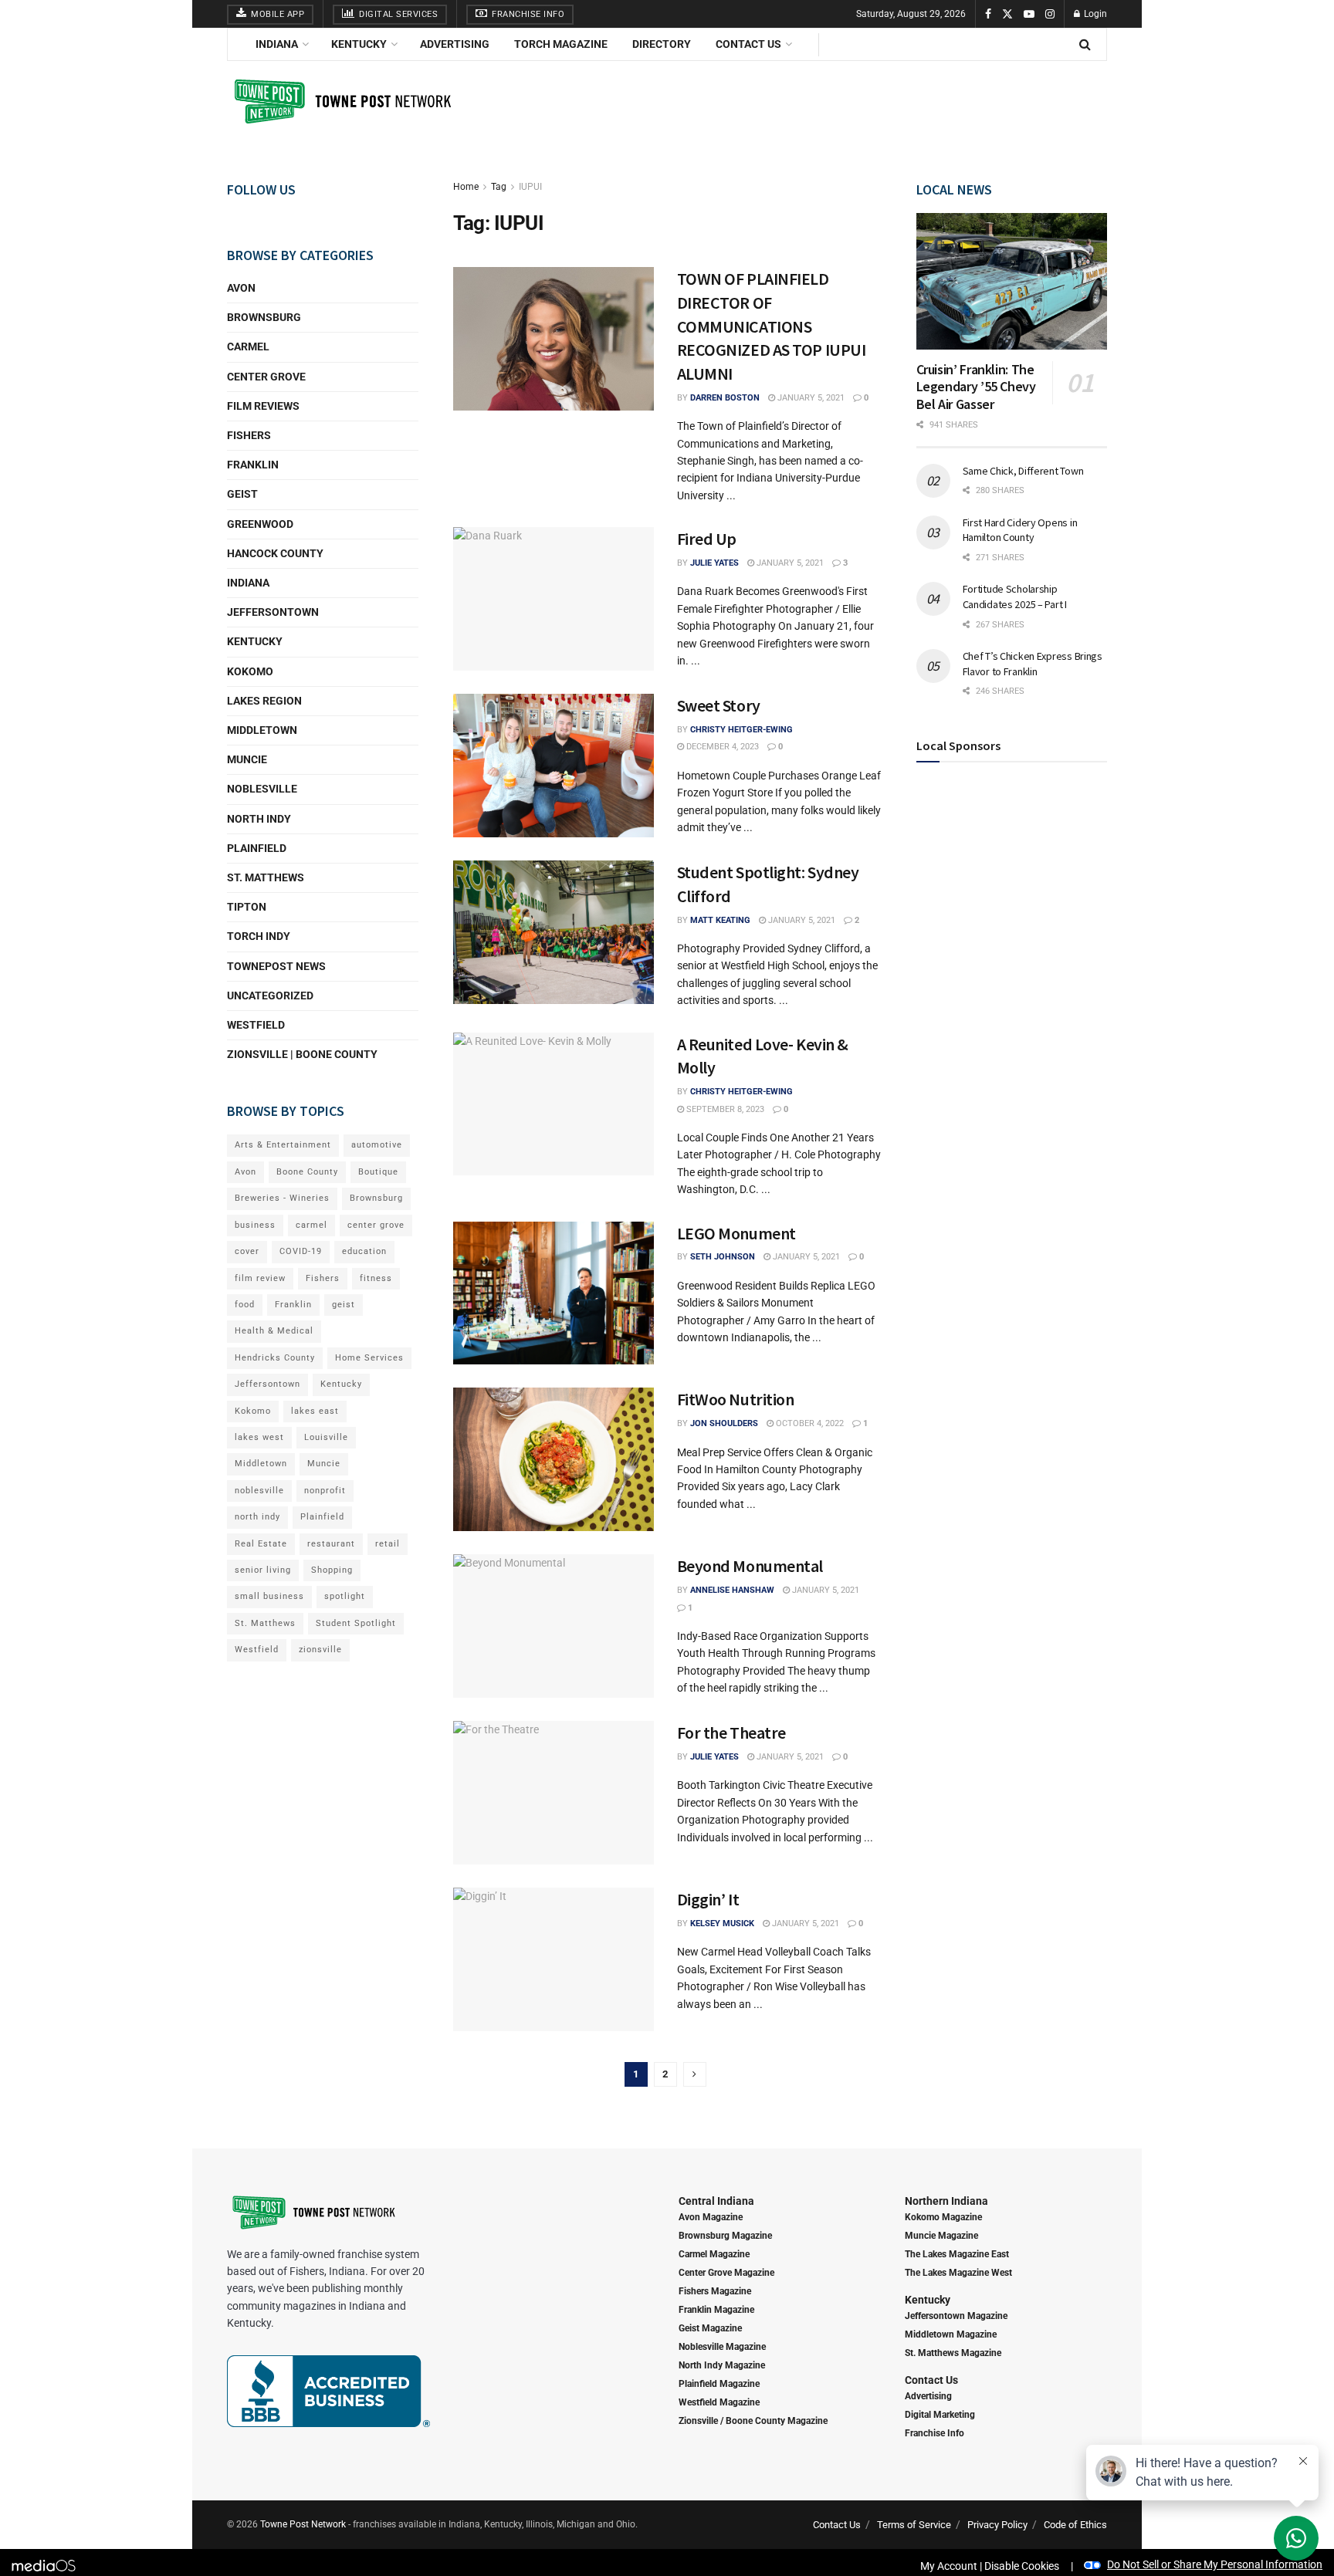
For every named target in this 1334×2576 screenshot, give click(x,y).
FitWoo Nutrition (736, 1399)
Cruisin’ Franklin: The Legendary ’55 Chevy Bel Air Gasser (976, 387)
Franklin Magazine (716, 2310)
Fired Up (708, 539)
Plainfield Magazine (719, 2384)
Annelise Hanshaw (732, 1590)
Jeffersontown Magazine (956, 2316)
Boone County (307, 1172)
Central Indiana (716, 2201)
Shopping (332, 1570)
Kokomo (250, 671)
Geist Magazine (710, 2328)
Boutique (378, 1172)
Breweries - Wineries (282, 1198)
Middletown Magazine (951, 2334)
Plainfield (257, 848)
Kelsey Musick (722, 1924)
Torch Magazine (561, 44)
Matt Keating (720, 920)
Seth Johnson (723, 1257)
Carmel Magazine (714, 2254)
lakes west (259, 1437)
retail (388, 1544)
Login (1094, 14)
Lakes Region (264, 701)
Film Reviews (263, 406)
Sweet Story (719, 705)
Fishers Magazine (715, 2291)
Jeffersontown (273, 612)
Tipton (247, 907)
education (364, 1251)
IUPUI (530, 187)
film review (260, 1278)
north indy (257, 1517)
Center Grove (266, 377)
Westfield (256, 1025)
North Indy (259, 819)
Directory (662, 44)
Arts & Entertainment (283, 1145)
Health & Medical (274, 1331)
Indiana (277, 44)
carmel (311, 1225)
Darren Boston (725, 398)
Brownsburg (264, 317)
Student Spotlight (356, 1623)
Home (466, 187)
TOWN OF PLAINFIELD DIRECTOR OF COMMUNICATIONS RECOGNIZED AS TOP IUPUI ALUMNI (772, 326)
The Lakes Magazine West (958, 2273)
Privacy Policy (997, 2525)
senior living (263, 1570)
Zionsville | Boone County (302, 1054)
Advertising (455, 44)
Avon (241, 288)
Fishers (249, 435)
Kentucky (359, 44)
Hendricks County (275, 1358)
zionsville (320, 1650)
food (245, 1305)
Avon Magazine (711, 2217)
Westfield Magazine (719, 2402)
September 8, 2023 (724, 1109)
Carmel (248, 347)
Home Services (369, 1358)
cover (247, 1251)
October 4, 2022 (809, 1423)
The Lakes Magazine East (957, 2254)
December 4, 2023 (721, 747)
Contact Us (748, 44)
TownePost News (276, 966)
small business (269, 1596)
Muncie (247, 759)
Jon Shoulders (724, 1423)
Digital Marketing (940, 2415)
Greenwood (260, 524)
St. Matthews (266, 877)
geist (344, 1305)
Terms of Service (914, 2525)
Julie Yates (714, 563)
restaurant (331, 1544)
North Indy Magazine (722, 2365)
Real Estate (261, 1544)
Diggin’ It (708, 1899)
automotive (377, 1145)
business (255, 1225)
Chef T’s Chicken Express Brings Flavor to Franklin (1033, 664)
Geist (242, 494)
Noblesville (262, 789)
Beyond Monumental (750, 1566)
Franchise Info (527, 14)
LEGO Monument (736, 1233)
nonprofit (325, 1491)
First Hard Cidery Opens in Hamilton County (1020, 530)
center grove (376, 1225)
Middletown (262, 730)
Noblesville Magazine (722, 2347)
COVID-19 (301, 1251)
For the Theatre (731, 1733)
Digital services (398, 14)
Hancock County (275, 553)
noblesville (259, 1491)
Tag (499, 187)
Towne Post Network (303, 2524)
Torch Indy (259, 936)
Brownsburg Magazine (725, 2236)
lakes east (315, 1411)
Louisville (326, 1437)
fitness (376, 1278)
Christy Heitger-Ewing (741, 730)
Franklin (253, 465)
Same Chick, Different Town (1023, 471)
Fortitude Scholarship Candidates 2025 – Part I (1015, 597)
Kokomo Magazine (943, 2217)
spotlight (345, 1596)
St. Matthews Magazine (953, 2353)
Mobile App (277, 14)
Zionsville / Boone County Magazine (753, 2421)
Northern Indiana (946, 2201)
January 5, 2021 (810, 398)
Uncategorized (270, 996)
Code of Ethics (1075, 2525)
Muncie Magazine (941, 2236)
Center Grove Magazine (726, 2273)
